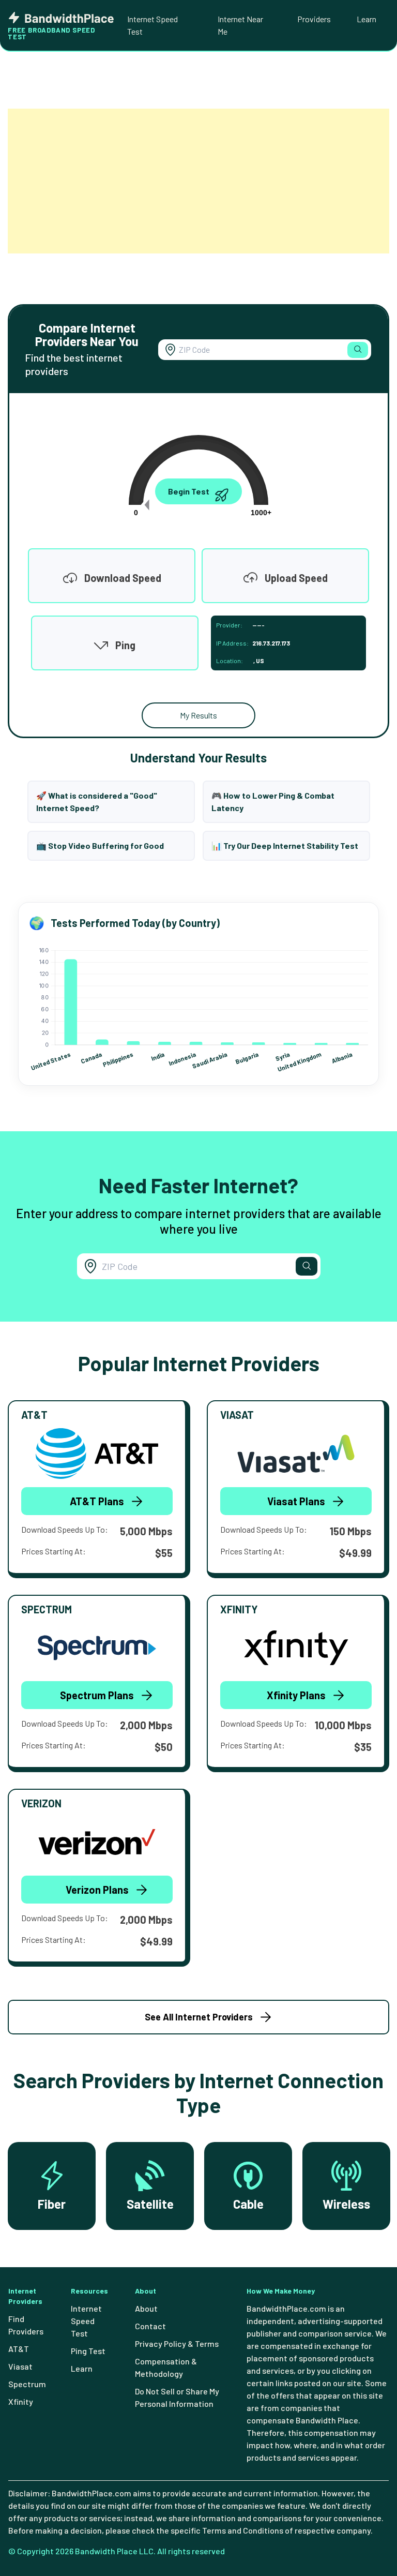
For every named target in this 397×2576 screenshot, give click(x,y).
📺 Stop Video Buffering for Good (100, 845)
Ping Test (88, 2351)
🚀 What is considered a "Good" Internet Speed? (97, 802)
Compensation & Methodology (166, 2367)
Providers (314, 19)
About (146, 2308)
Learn (367, 19)
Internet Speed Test (152, 25)
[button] (358, 350)
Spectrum (27, 2384)
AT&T (19, 2349)
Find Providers (26, 2325)
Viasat (20, 2366)
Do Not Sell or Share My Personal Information (177, 2397)
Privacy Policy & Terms (177, 2343)
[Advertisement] (198, 181)
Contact (150, 2326)
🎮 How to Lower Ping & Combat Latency (273, 802)
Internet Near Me (240, 25)
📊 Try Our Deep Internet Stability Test (285, 845)
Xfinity (21, 2401)
